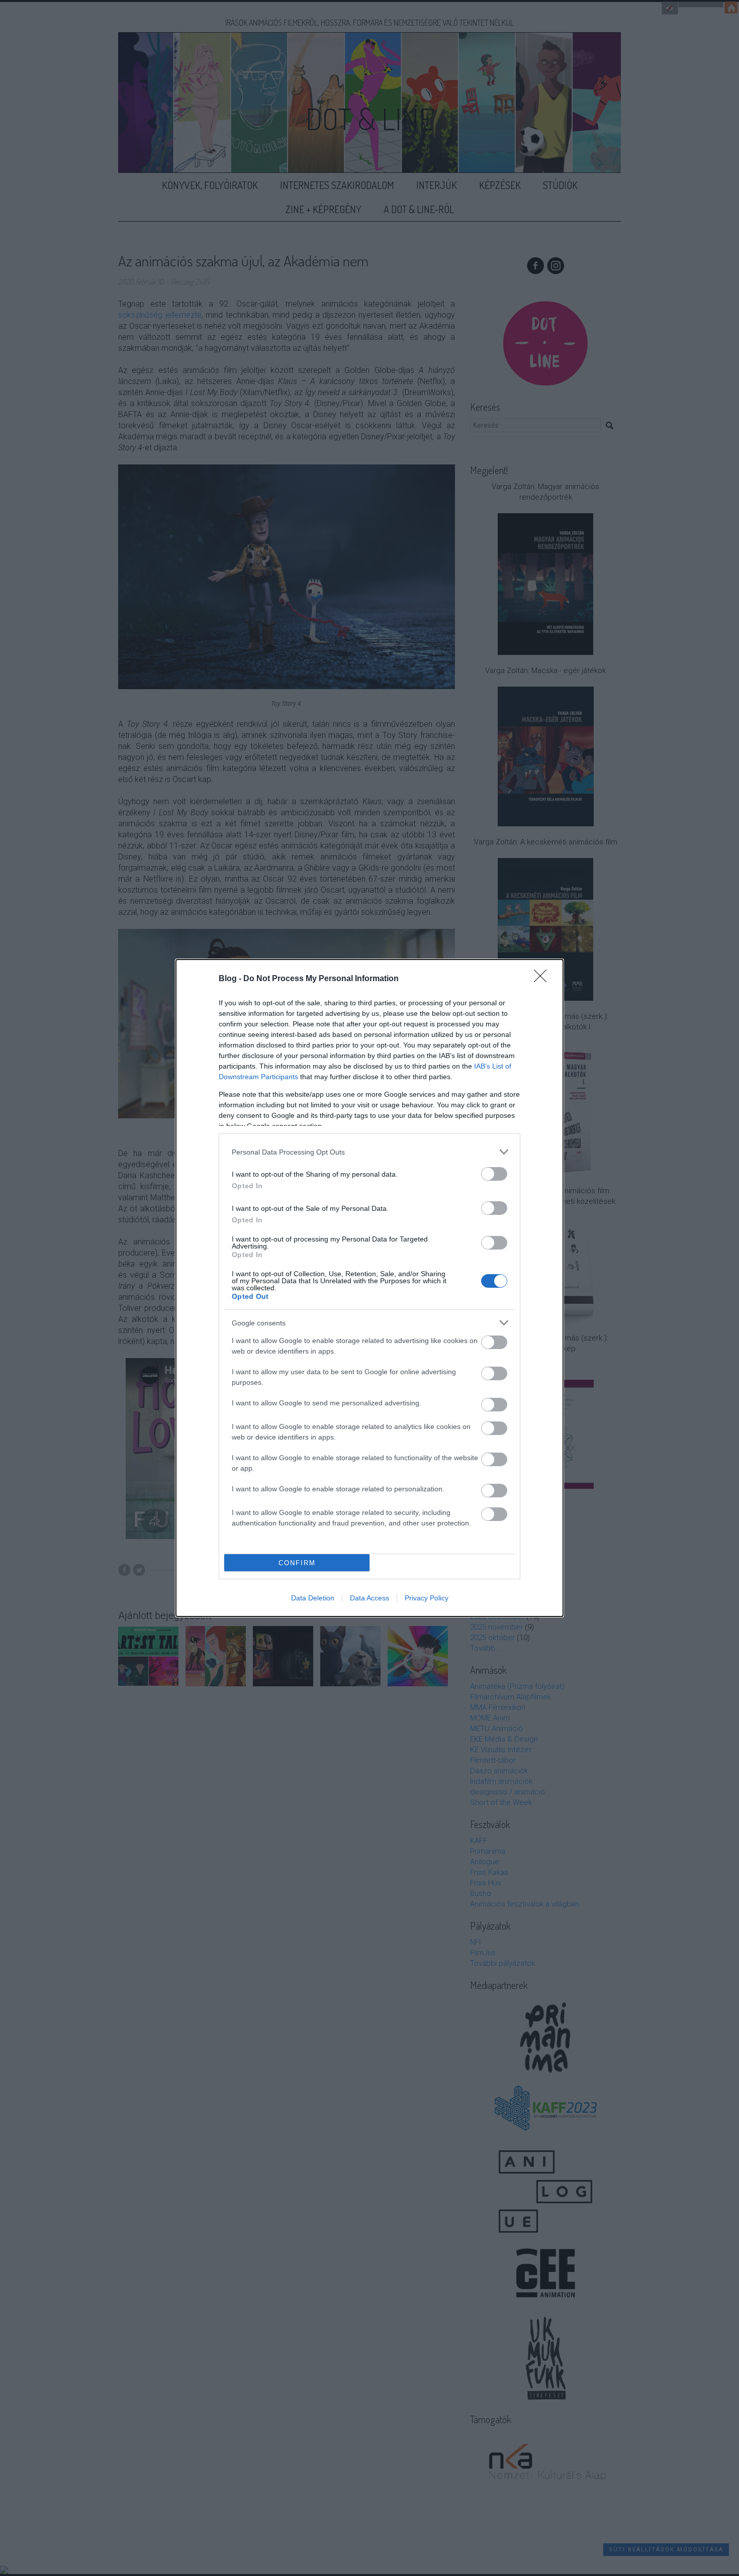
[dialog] (369, 1288)
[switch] (494, 1174)
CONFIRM (297, 1563)
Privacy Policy (427, 1598)
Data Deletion (313, 1598)
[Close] (543, 979)
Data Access (369, 1598)
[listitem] (369, 1152)
